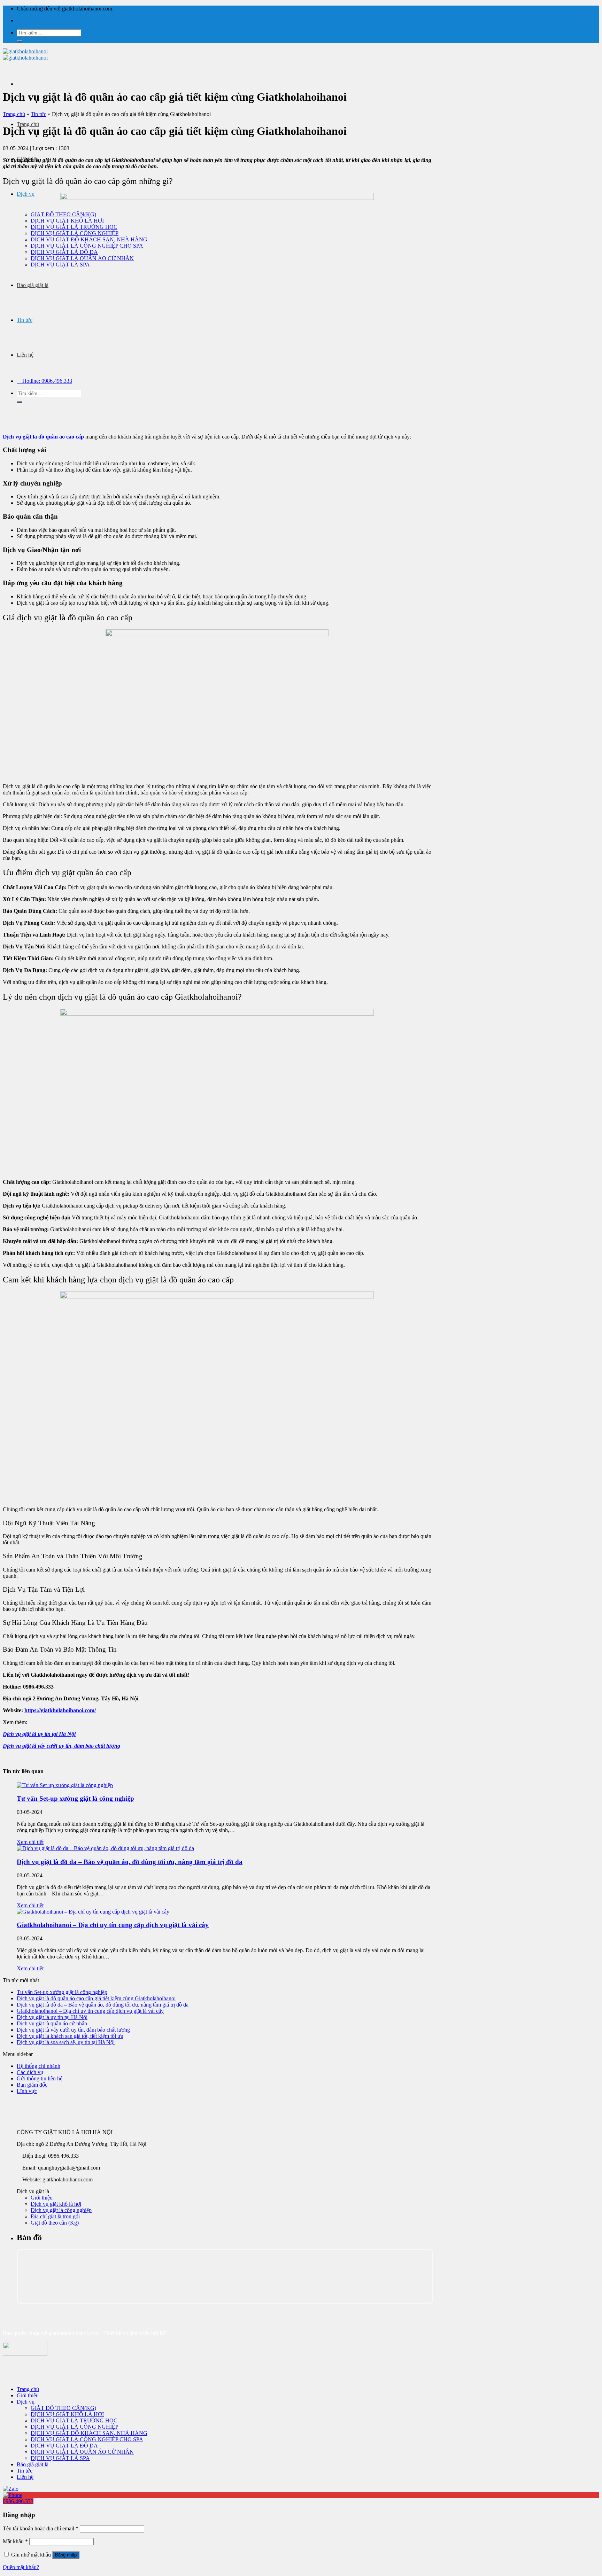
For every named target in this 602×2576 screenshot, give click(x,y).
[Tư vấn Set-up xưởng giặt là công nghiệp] (65, 1785)
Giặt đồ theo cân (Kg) (55, 2223)
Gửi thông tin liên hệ (40, 2078)
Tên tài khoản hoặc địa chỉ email (41, 2528)
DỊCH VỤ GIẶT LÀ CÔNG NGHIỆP (75, 2427)
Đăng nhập (66, 2555)
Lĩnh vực (27, 2091)
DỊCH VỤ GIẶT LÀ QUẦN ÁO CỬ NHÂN (82, 2452)
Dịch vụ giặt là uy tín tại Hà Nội (39, 1734)
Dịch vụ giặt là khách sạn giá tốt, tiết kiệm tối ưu (70, 2036)
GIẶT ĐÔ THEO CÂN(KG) (63, 2408)
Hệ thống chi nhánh (38, 2066)
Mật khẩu (15, 2541)
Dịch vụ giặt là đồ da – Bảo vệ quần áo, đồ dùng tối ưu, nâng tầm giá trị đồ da (130, 1862)
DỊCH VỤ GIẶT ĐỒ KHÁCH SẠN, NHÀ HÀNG (89, 2433)
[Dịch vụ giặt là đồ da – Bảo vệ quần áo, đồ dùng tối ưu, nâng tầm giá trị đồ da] (105, 1848)
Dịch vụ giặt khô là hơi (56, 2204)
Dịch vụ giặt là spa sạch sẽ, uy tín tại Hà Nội (66, 2042)
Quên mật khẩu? (21, 2567)
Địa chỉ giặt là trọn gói (55, 2216)
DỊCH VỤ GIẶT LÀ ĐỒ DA (64, 2446)
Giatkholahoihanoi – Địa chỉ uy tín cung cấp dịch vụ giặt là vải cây (113, 1925)
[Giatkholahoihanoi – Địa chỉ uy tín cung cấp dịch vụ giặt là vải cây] (93, 1912)
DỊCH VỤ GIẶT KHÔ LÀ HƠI (67, 2414)
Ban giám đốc (32, 2085)
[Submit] (20, 41)
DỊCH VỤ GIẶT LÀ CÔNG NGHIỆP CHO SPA (87, 2439)
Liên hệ (25, 355)
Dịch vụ (26, 194)
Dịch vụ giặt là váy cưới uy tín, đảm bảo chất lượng (61, 1746)
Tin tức (25, 320)
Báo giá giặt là (33, 285)
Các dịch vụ (30, 2072)
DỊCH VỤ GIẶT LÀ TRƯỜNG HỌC (74, 2420)
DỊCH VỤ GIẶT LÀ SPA (60, 2458)
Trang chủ (28, 124)
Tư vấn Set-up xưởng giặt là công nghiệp (75, 1798)
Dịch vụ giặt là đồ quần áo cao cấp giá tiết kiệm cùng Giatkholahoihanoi (96, 1998)
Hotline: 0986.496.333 (47, 381)
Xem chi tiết (30, 1842)
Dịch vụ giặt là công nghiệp (61, 2210)
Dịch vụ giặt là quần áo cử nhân (52, 2023)
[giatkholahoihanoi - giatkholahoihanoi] (25, 55)
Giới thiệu (42, 2198)
